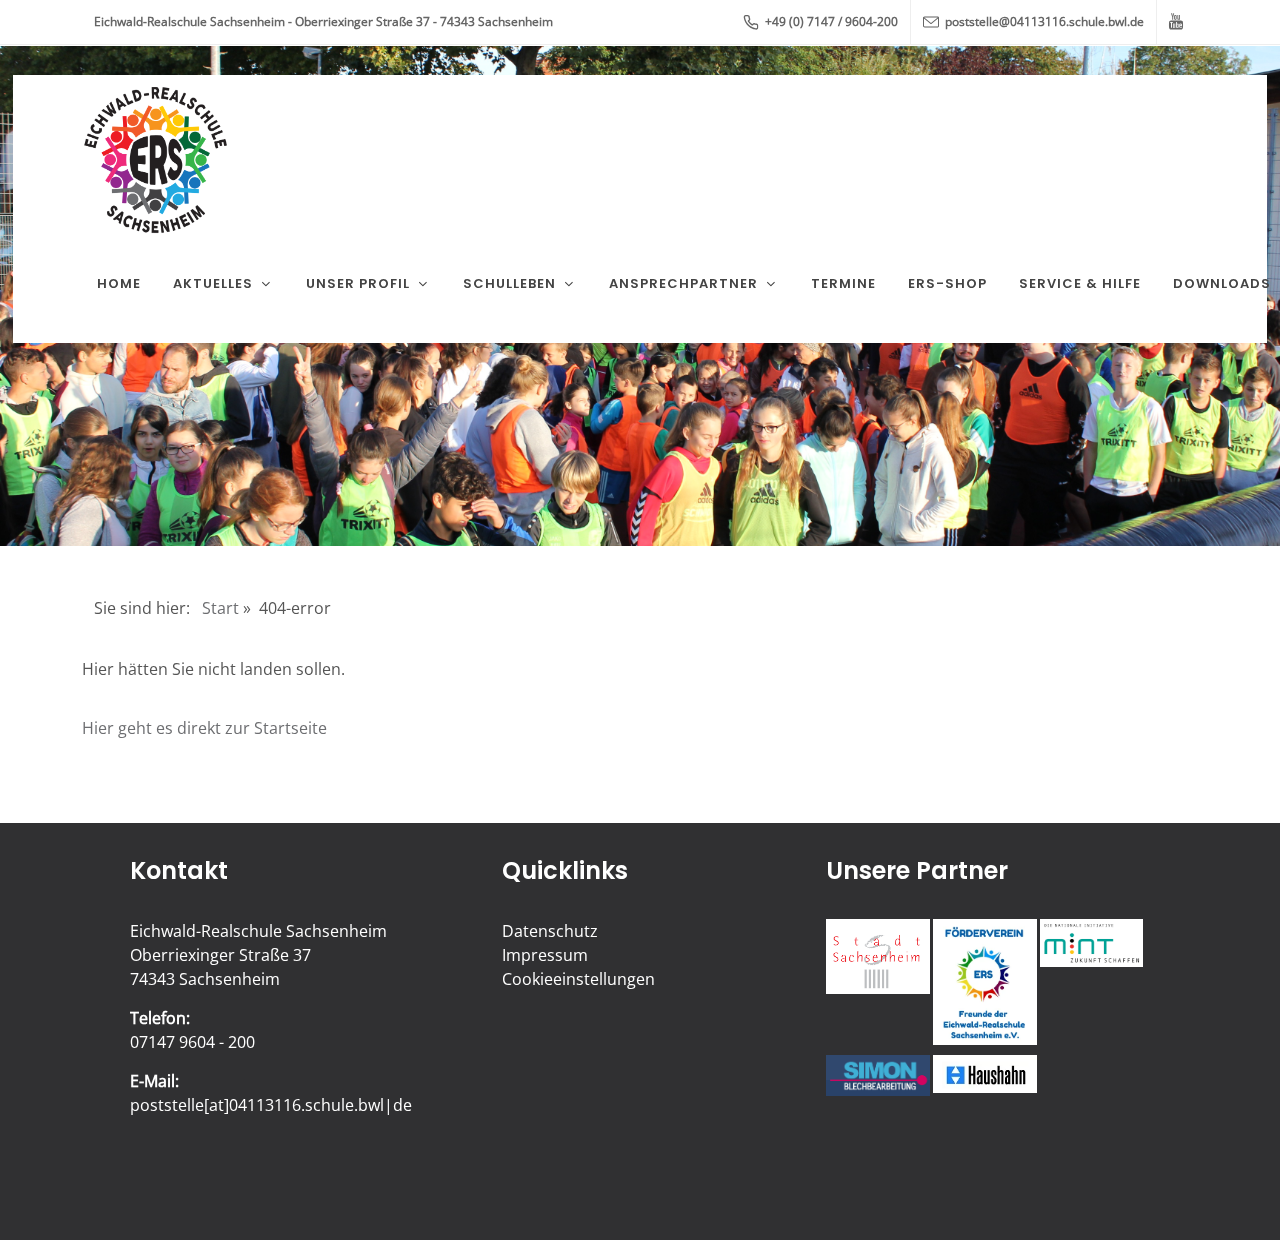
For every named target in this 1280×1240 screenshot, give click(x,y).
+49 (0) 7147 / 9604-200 (830, 21)
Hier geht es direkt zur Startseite (204, 728)
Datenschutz (550, 931)
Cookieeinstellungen (578, 979)
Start (220, 608)
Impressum (545, 955)
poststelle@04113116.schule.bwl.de (1043, 21)
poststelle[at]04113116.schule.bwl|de (271, 1105)
